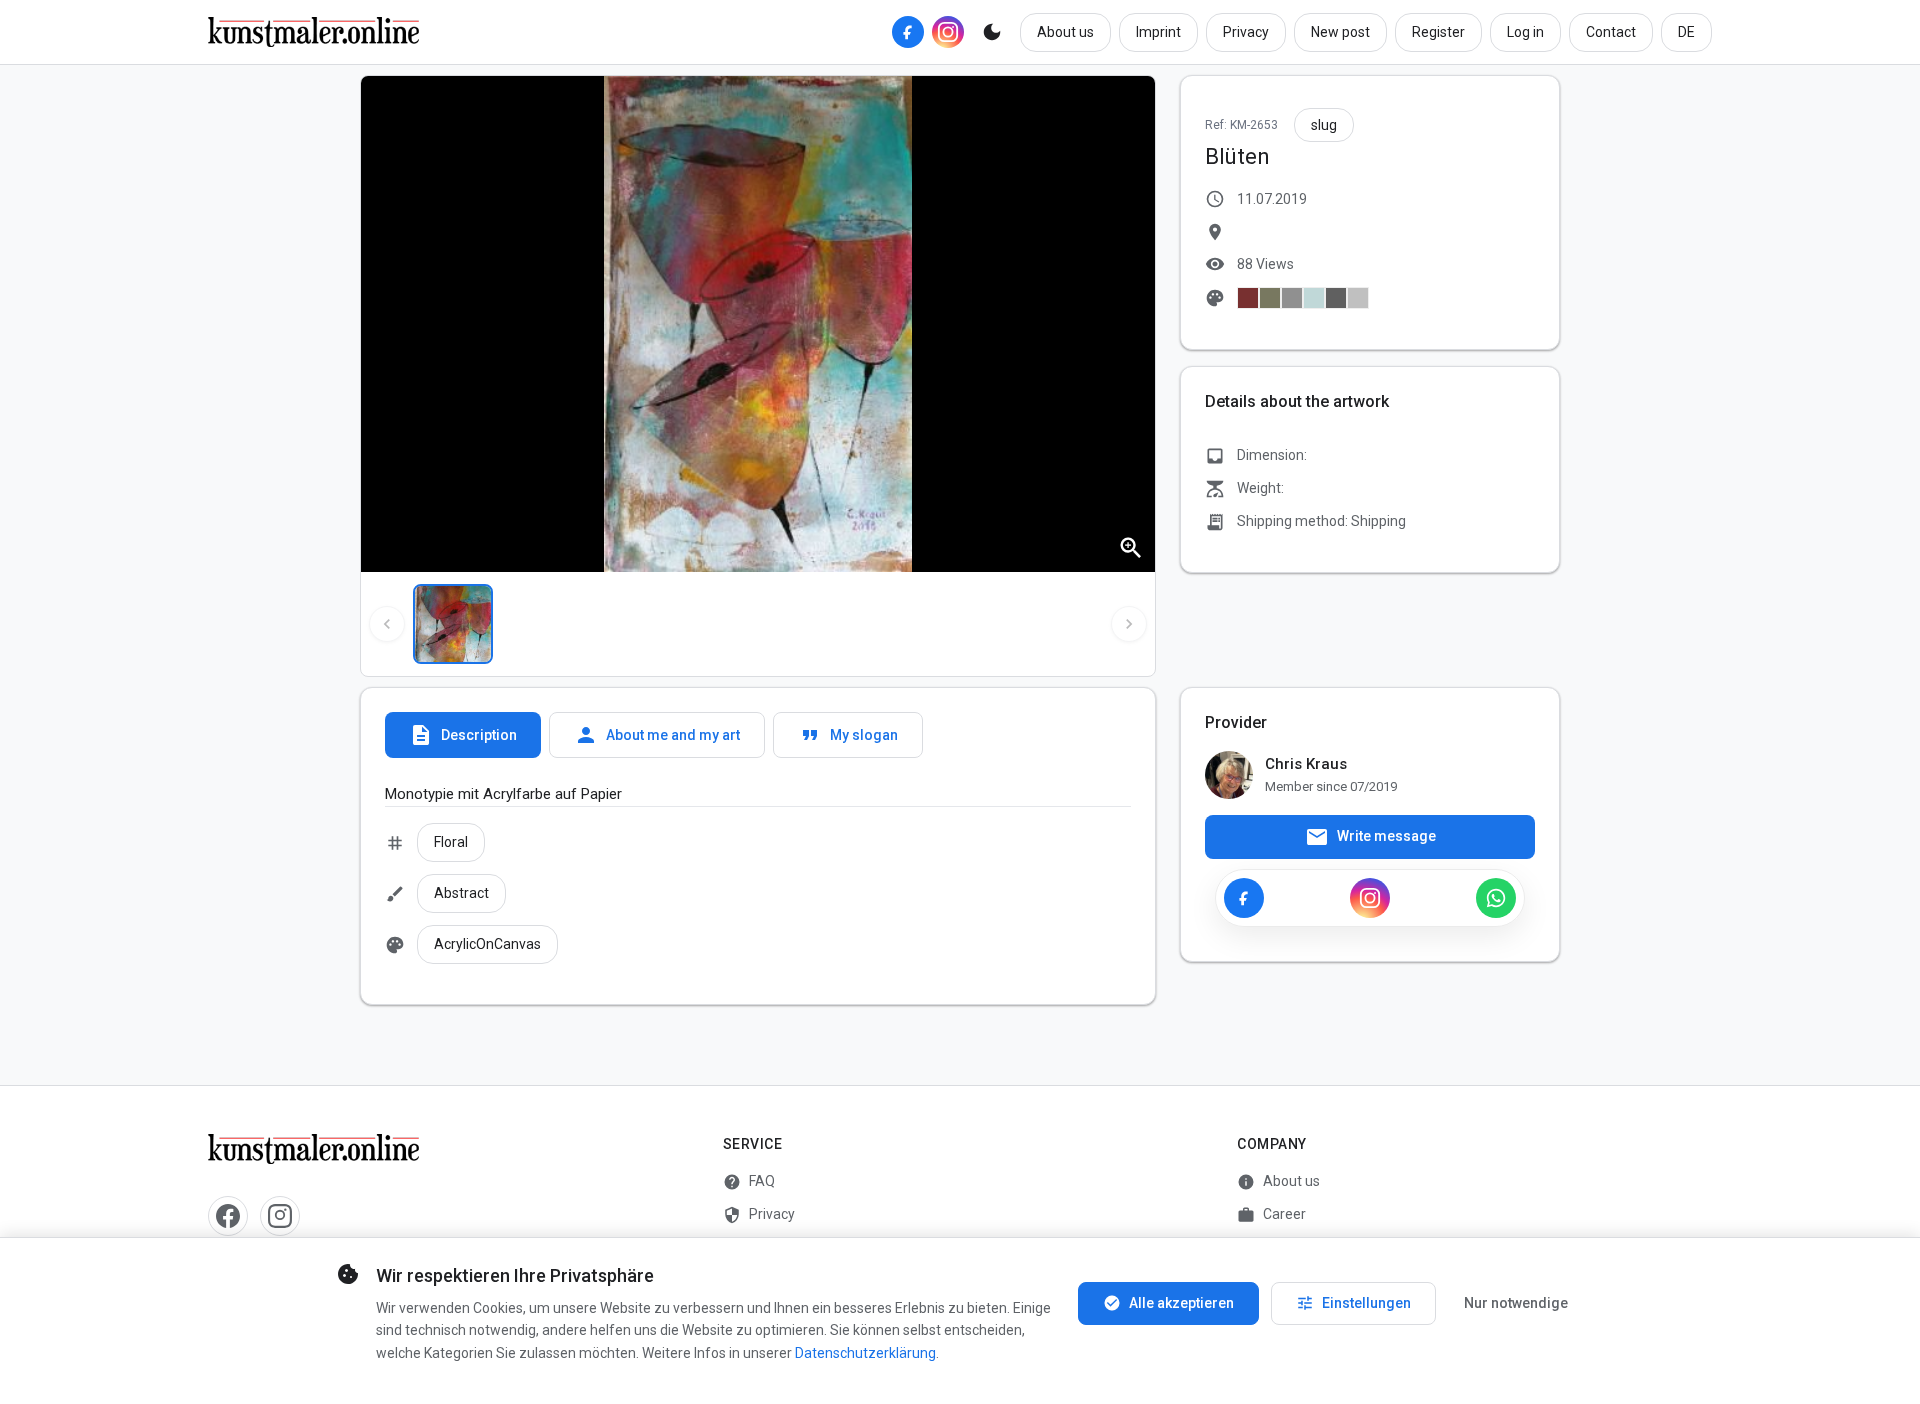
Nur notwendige (1516, 1303)
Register (1438, 32)
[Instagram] (948, 32)
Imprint (1158, 32)
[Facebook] (908, 32)
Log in (1525, 32)
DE (1686, 32)
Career (1271, 1215)
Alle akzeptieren (1168, 1303)
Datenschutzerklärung (865, 1353)
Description (463, 735)
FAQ (749, 1182)
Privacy (1246, 32)
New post (1340, 32)
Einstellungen (1353, 1303)
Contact (1611, 32)
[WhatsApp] (1496, 898)
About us (1065, 32)
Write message (1370, 837)
